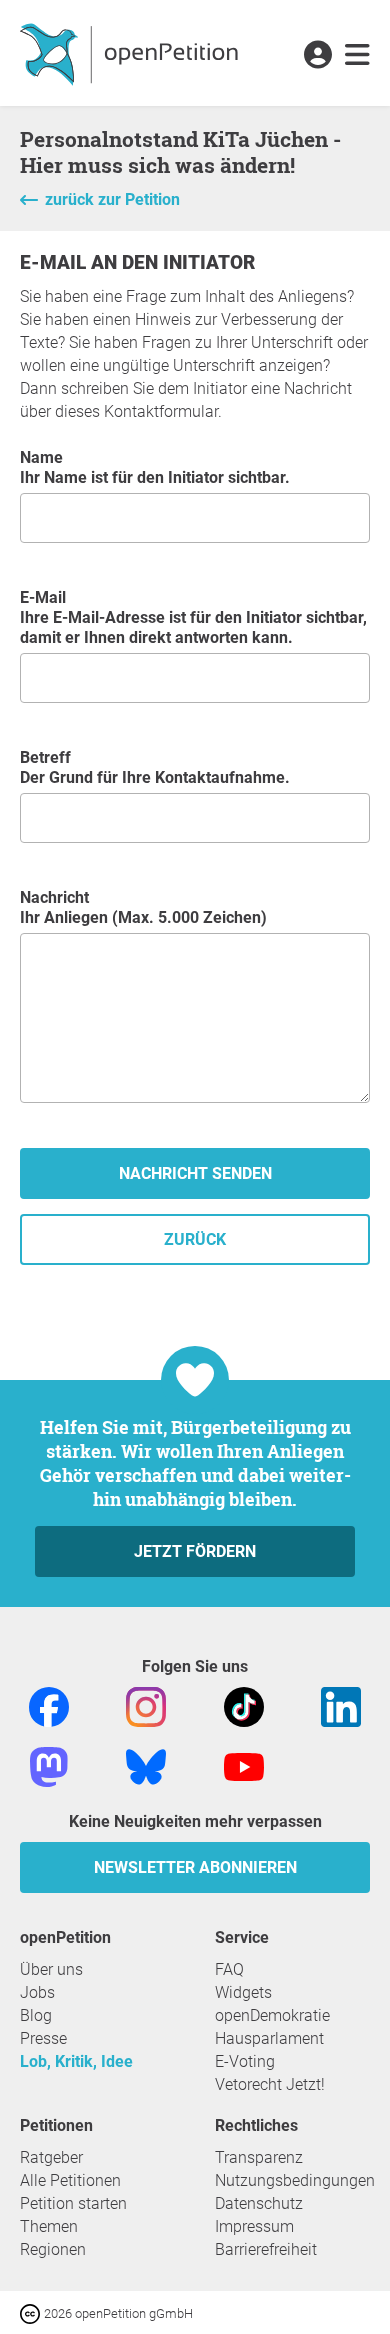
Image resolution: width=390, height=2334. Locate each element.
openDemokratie (272, 2015)
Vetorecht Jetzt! (270, 2084)
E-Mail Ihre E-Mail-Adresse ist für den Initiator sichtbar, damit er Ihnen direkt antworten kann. (193, 617)
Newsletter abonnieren (195, 1867)
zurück (195, 1239)
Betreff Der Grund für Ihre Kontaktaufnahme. (155, 767)
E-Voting (245, 2061)
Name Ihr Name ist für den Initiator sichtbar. (155, 467)
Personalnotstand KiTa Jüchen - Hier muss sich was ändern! (180, 152)
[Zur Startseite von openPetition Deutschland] (131, 53)
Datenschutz (259, 2203)
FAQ (229, 1969)
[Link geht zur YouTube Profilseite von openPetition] (244, 1765)
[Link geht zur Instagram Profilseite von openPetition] (146, 1705)
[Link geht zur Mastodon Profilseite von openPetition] (49, 1765)
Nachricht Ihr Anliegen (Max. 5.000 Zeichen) (143, 907)
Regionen (53, 2249)
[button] (317, 56)
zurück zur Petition (112, 199)
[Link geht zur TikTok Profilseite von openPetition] (244, 1705)
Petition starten (73, 2203)
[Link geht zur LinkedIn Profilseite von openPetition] (341, 1705)
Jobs (37, 1992)
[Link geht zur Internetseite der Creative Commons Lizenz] (32, 2312)
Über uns (51, 1969)
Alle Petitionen (70, 2180)
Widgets (243, 1992)
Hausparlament (269, 2038)
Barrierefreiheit (266, 2249)
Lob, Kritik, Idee (76, 2061)
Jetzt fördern (195, 1551)
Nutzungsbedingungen (295, 2180)
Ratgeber (51, 2157)
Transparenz (259, 2157)
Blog (36, 2015)
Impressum (254, 2226)
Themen (49, 2226)
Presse (43, 2038)
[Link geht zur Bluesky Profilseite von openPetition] (146, 1765)
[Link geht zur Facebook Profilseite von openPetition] (49, 1705)
